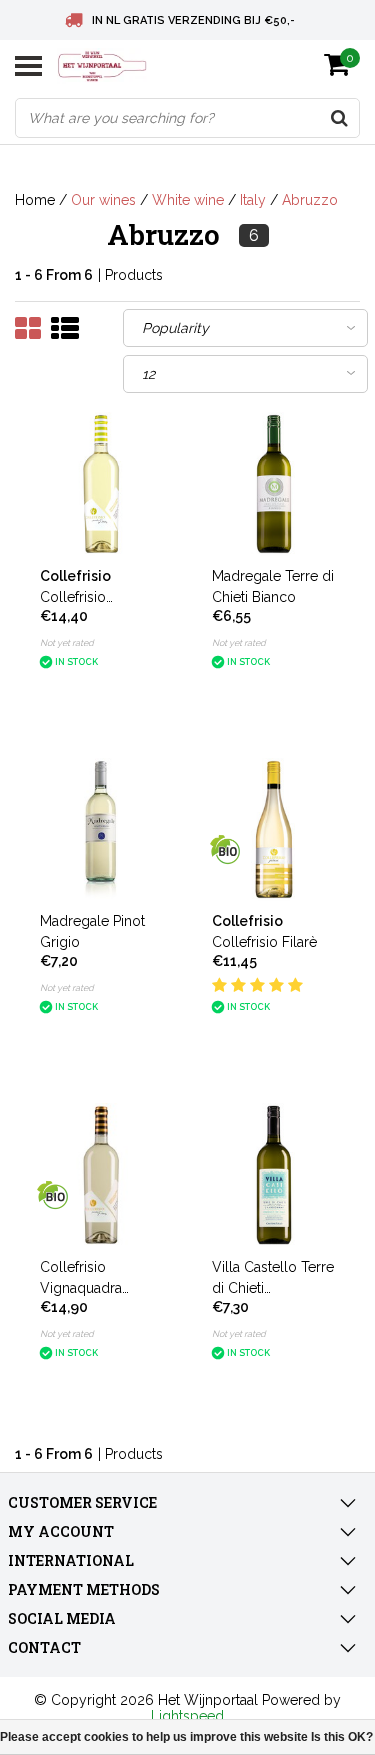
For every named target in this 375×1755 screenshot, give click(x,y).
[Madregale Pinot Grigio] (102, 830)
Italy (253, 200)
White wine (188, 200)
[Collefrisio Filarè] (274, 830)
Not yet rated (67, 643)
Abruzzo (310, 200)
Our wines (103, 200)
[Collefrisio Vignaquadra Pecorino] (102, 1175)
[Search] (339, 118)
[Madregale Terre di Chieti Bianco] (274, 484)
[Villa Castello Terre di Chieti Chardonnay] (274, 1175)
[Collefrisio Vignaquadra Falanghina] (102, 484)
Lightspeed (187, 1716)
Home (35, 200)
